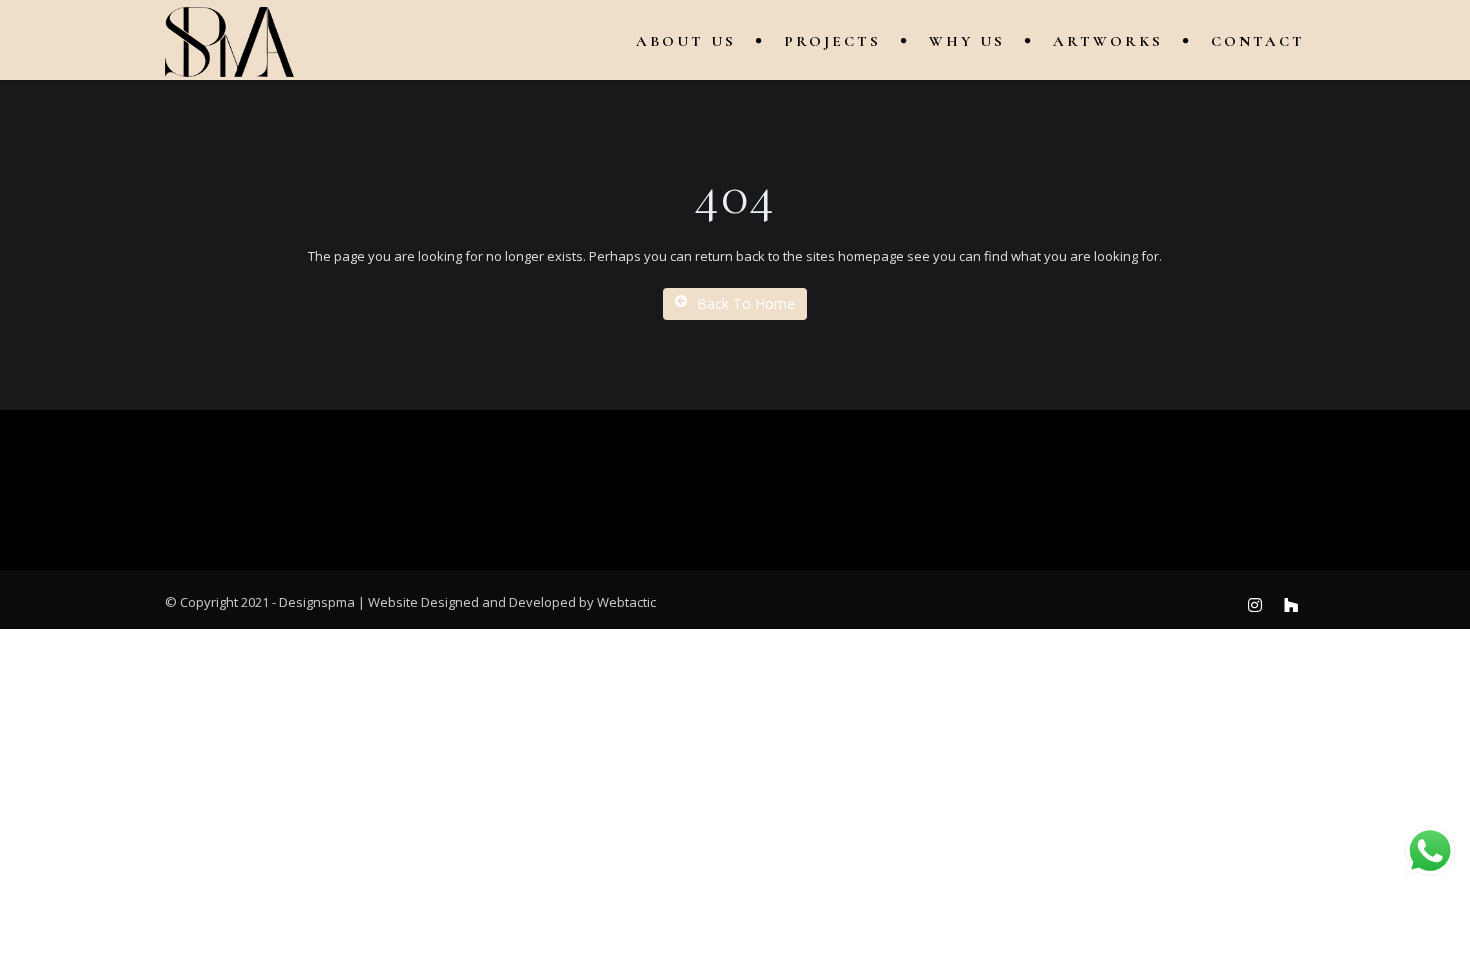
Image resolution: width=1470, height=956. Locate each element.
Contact (1258, 41)
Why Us (967, 41)
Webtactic (626, 602)
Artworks (1108, 41)
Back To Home (746, 303)
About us (686, 41)
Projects (832, 41)
